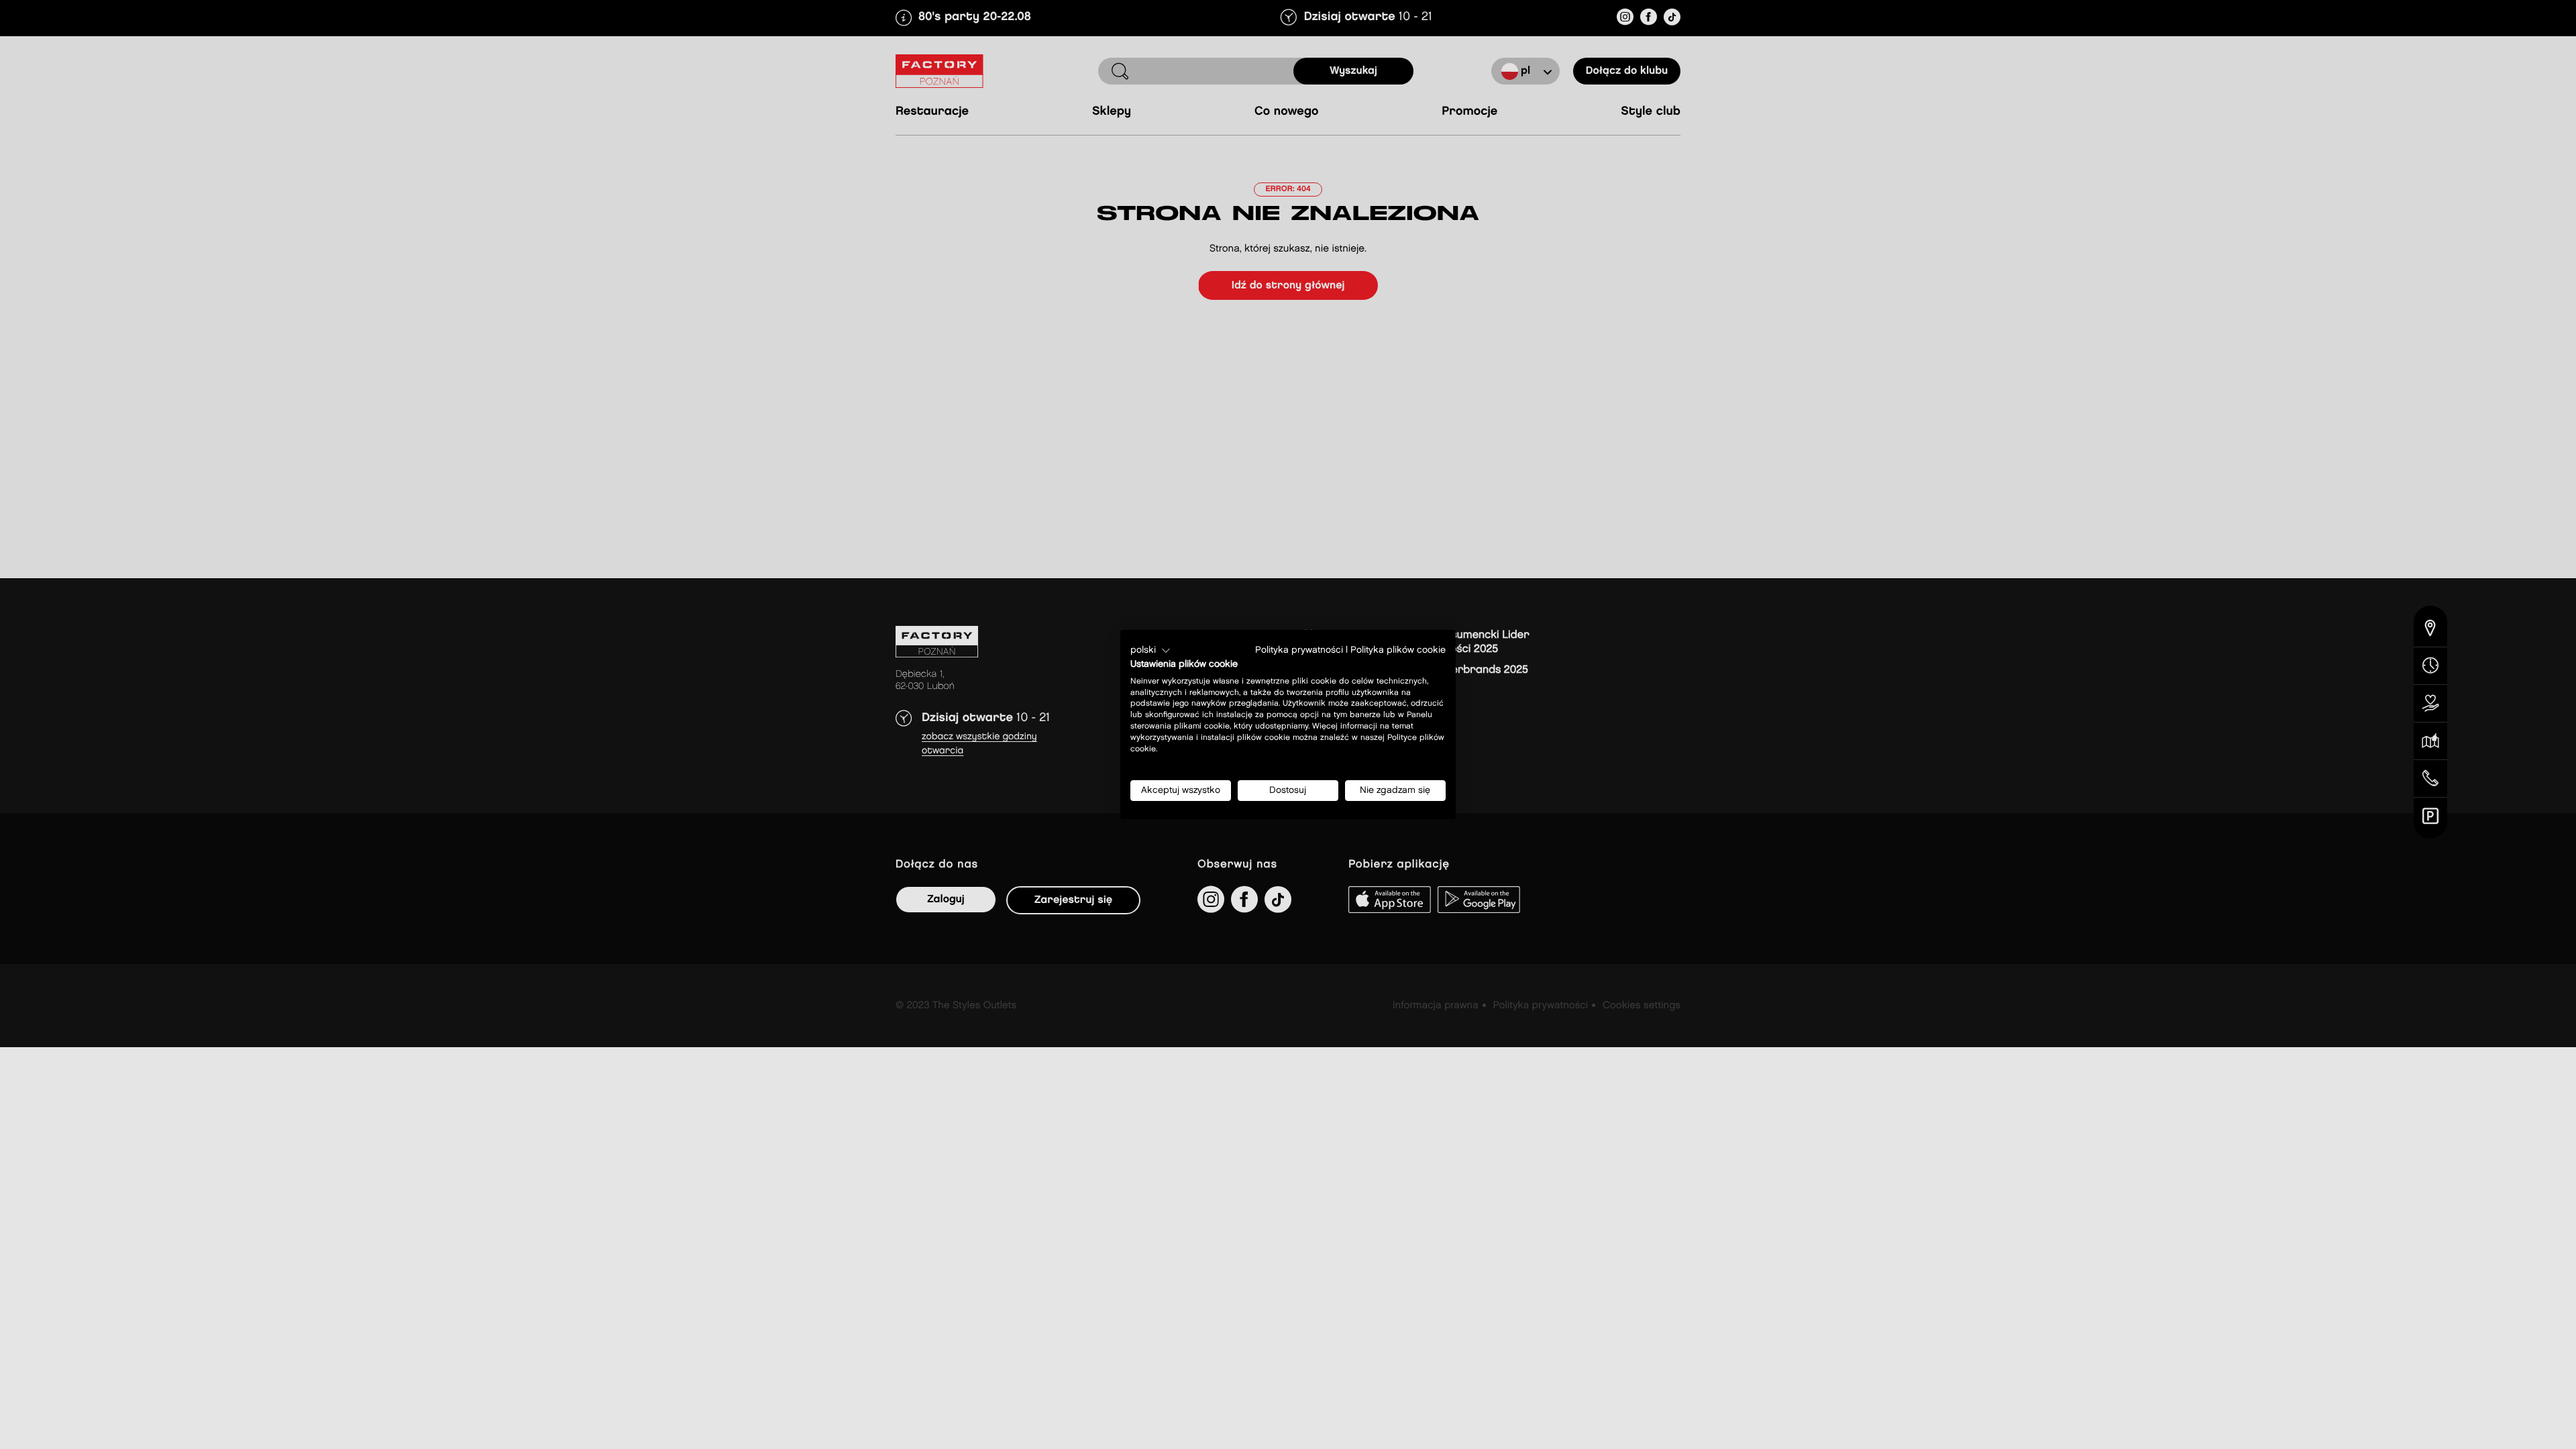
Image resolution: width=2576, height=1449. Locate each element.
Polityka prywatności (1299, 650)
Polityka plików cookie (1398, 650)
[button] (1150, 651)
